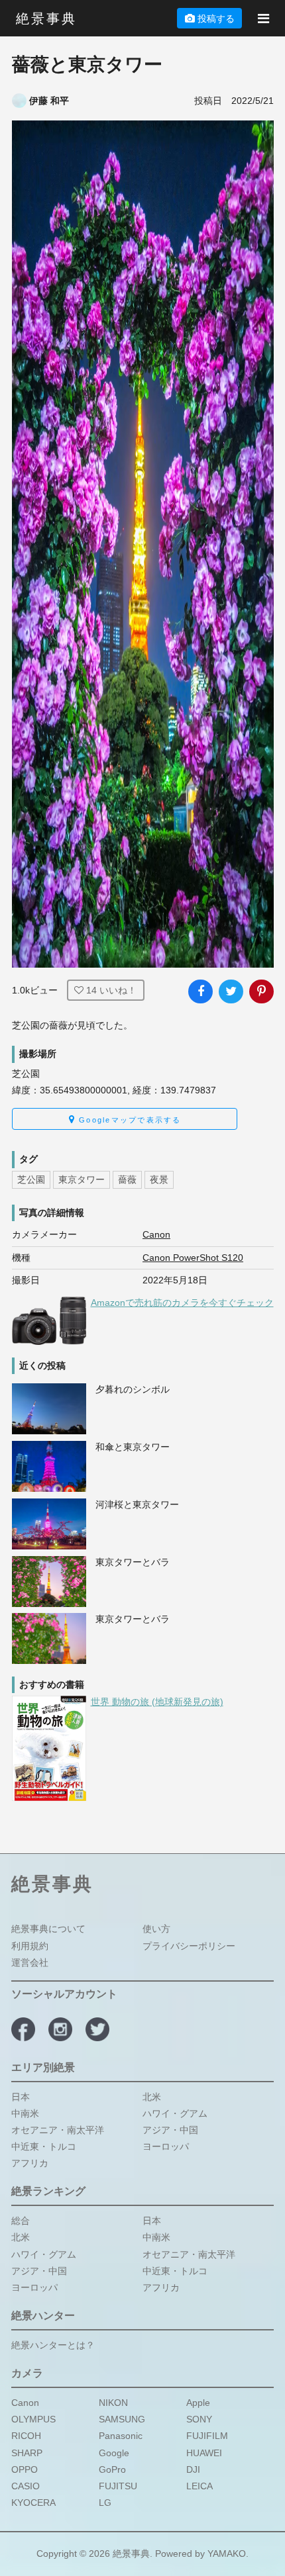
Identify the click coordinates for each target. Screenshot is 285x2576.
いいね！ (111, 990)
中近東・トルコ (44, 2146)
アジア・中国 (170, 2129)
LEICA (199, 2486)
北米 (152, 2096)
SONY (199, 2419)
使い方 (156, 1929)
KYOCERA (33, 2503)
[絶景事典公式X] (97, 2029)
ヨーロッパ (166, 2146)
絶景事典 (46, 19)
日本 (21, 2096)
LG (105, 2503)
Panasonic (121, 2436)
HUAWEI (204, 2452)
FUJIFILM (207, 2436)
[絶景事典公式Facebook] (23, 2029)
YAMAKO (227, 2553)
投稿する (216, 19)
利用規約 (30, 1945)
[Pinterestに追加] (261, 991)
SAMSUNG (122, 2419)
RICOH (26, 2436)
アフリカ (30, 2163)
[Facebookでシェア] (200, 991)
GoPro (112, 2469)
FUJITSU (118, 2486)
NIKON (113, 2403)
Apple (198, 2403)
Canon (156, 1234)
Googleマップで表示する (129, 1120)
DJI (193, 2469)
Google (114, 2452)
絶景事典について (48, 1929)
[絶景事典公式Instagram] (60, 2029)
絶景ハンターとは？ (53, 2345)
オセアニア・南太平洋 (58, 2129)
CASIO (26, 2486)
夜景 (159, 1179)
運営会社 (30, 1962)
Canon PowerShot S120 (193, 1258)
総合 (21, 2221)
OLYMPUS (33, 2419)
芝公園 (31, 1179)
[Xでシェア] (231, 991)
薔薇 (127, 1179)
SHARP (27, 2452)
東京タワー (82, 1179)
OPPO (25, 2469)
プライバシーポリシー (189, 1945)
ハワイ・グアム (175, 2113)
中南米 (25, 2113)
